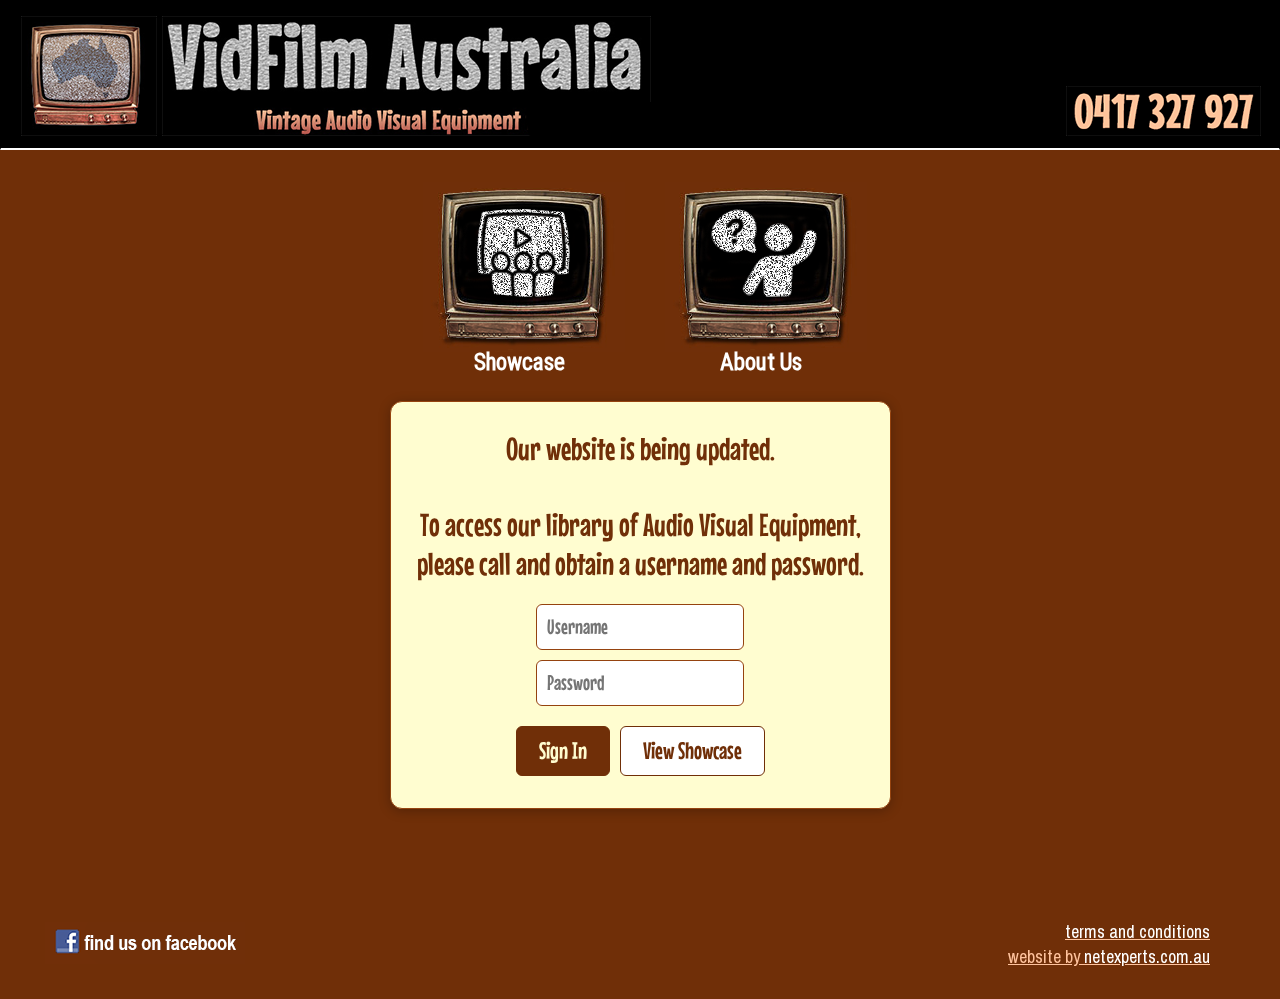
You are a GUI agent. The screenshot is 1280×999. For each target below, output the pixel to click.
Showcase (519, 362)
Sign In (563, 750)
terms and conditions (1137, 931)
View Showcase (692, 750)
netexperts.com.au (1147, 956)
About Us (761, 362)
